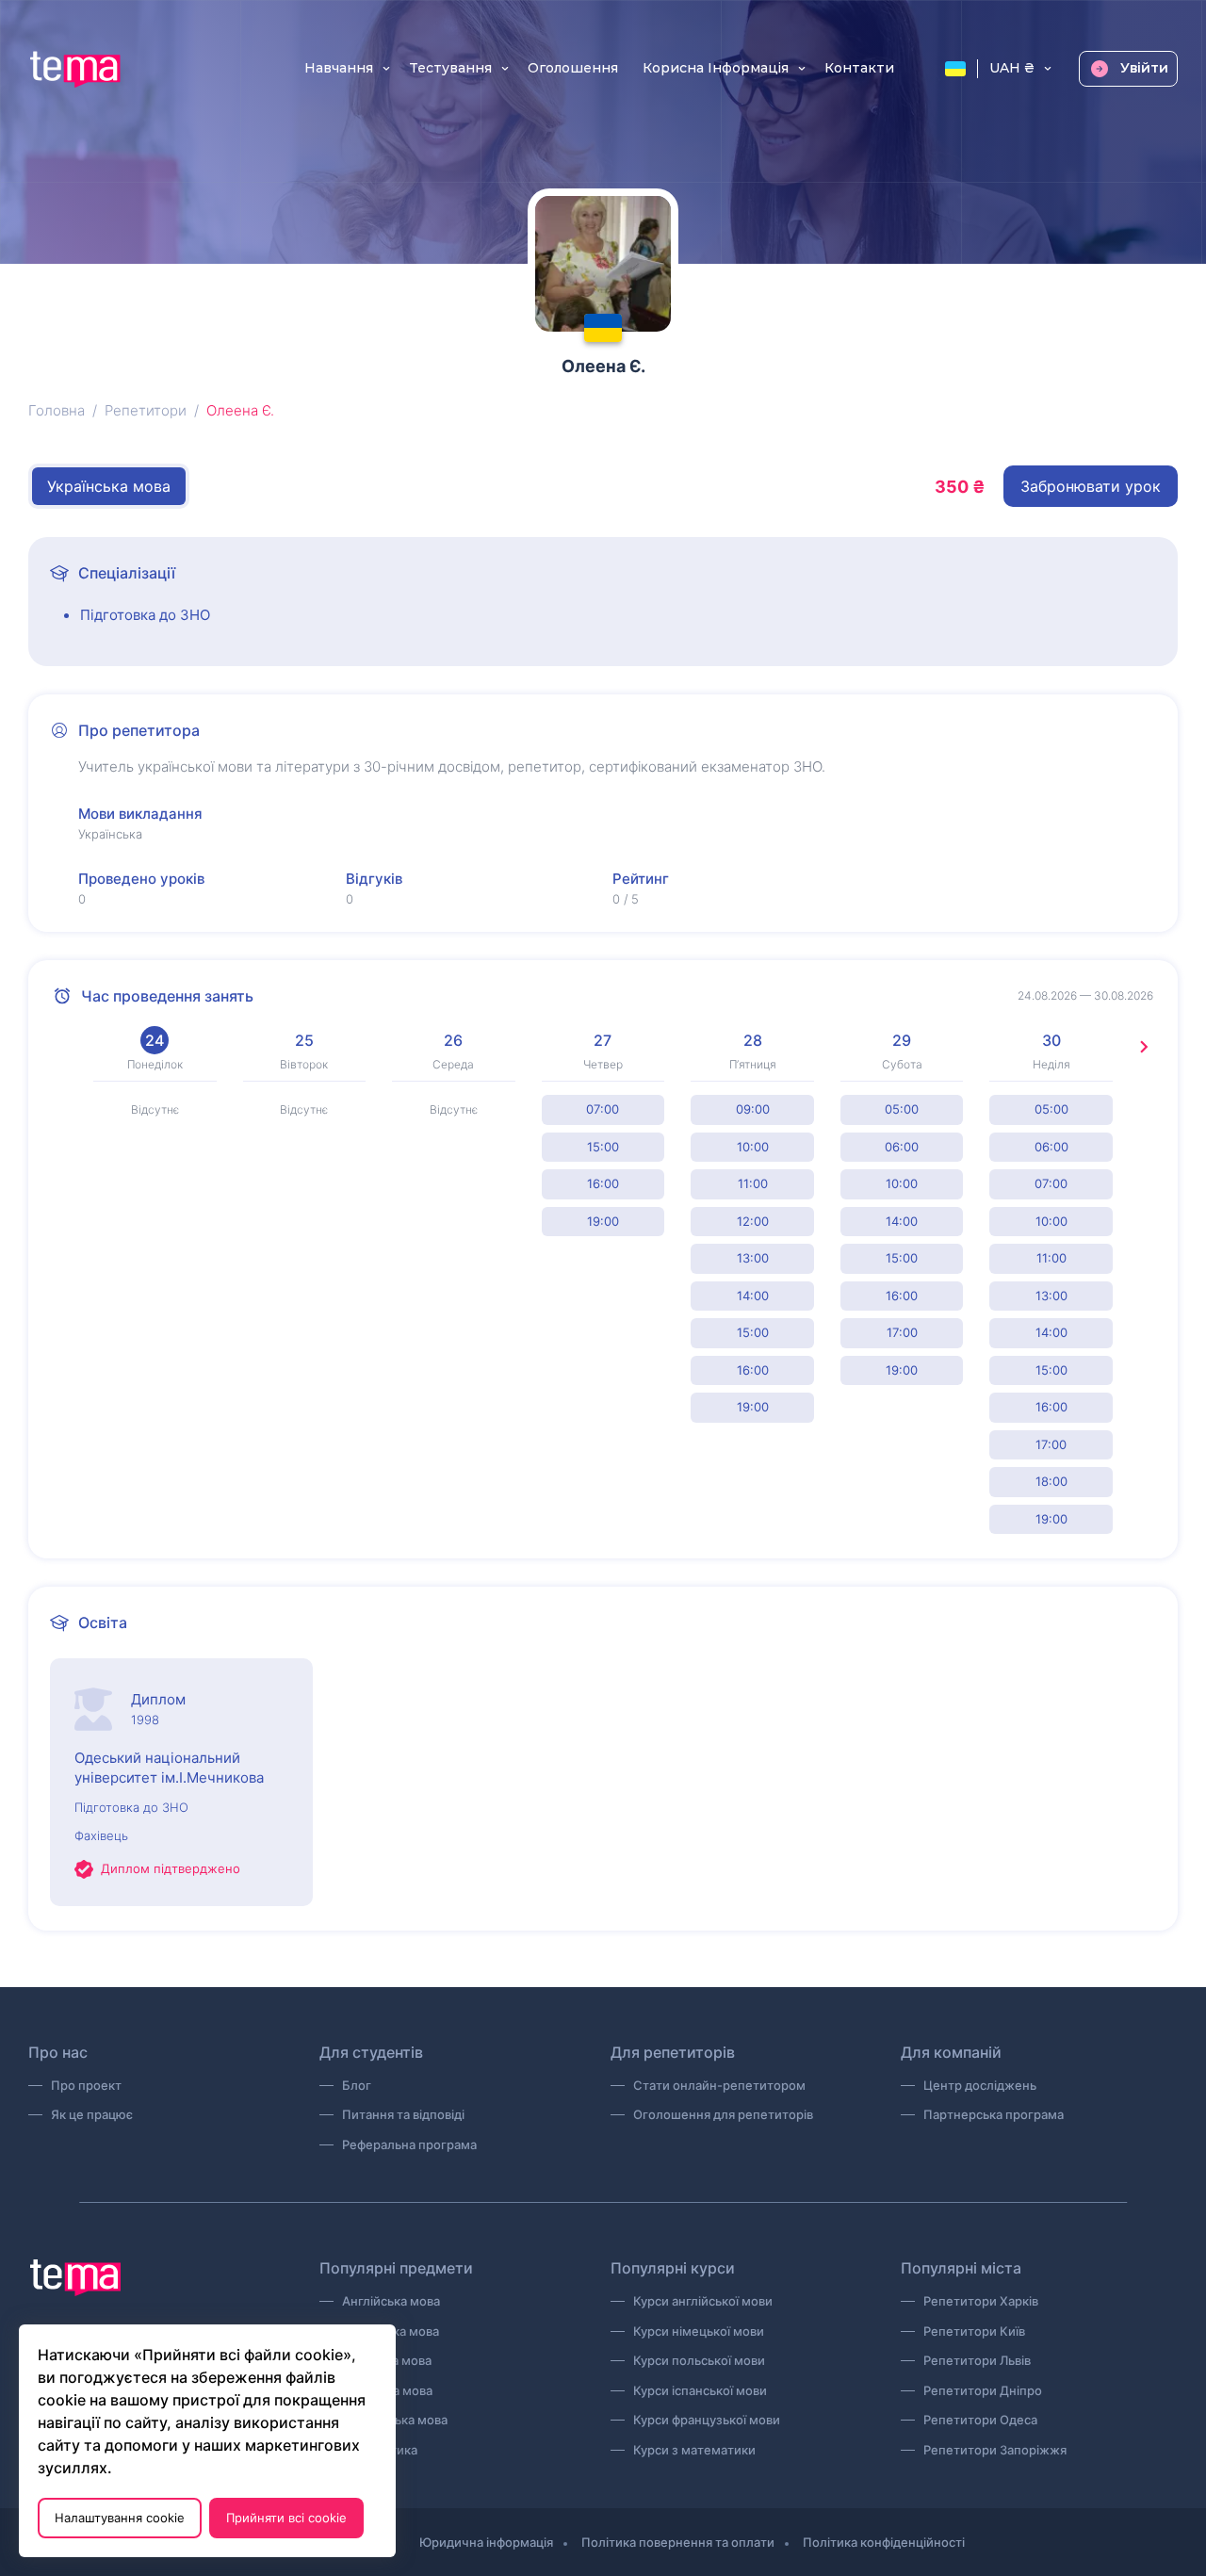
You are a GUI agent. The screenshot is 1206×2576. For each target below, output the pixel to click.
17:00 (902, 1332)
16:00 (603, 1183)
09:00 (753, 1109)
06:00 (902, 1147)
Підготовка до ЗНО (145, 615)
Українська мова (109, 486)
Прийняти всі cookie (286, 2518)
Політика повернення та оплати (678, 2542)
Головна (57, 410)
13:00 (753, 1258)
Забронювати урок (1091, 486)
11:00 (753, 1183)
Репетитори (146, 410)
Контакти (859, 69)
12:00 (753, 1221)
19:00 (603, 1221)
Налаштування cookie (120, 2518)
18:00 (1051, 1481)
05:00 (902, 1109)
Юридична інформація (486, 2542)
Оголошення (573, 69)
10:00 (753, 1147)
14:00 (753, 1296)
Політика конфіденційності (884, 2542)
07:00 (603, 1109)
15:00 (603, 1147)
